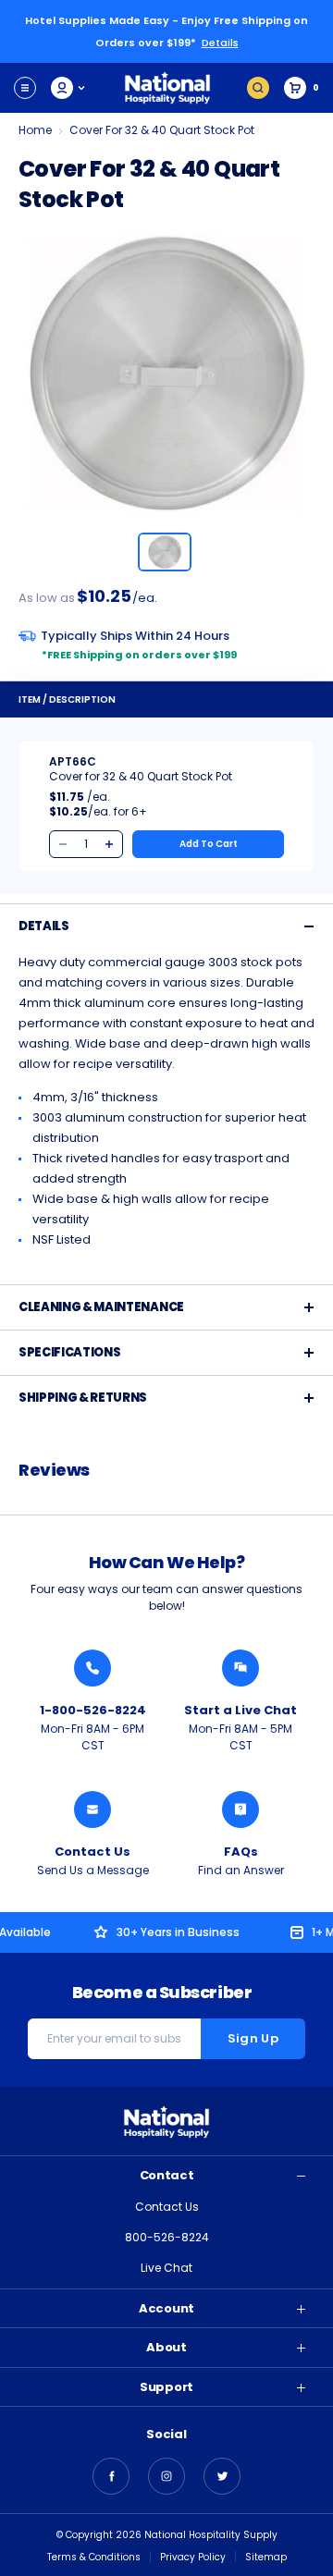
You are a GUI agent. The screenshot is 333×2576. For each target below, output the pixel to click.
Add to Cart (209, 844)
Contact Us (92, 1852)
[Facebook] (111, 2476)
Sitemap (266, 2557)
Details (220, 43)
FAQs (241, 1852)
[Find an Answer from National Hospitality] (240, 1809)
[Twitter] (222, 2476)
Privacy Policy (193, 2557)
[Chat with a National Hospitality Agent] (240, 1668)
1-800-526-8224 (93, 1710)
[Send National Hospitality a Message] (92, 1809)
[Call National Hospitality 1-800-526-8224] (92, 1668)
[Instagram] (166, 2476)
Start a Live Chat (240, 1710)
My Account (69, 88)
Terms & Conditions (94, 2557)
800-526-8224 (167, 2237)
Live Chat (166, 2268)
